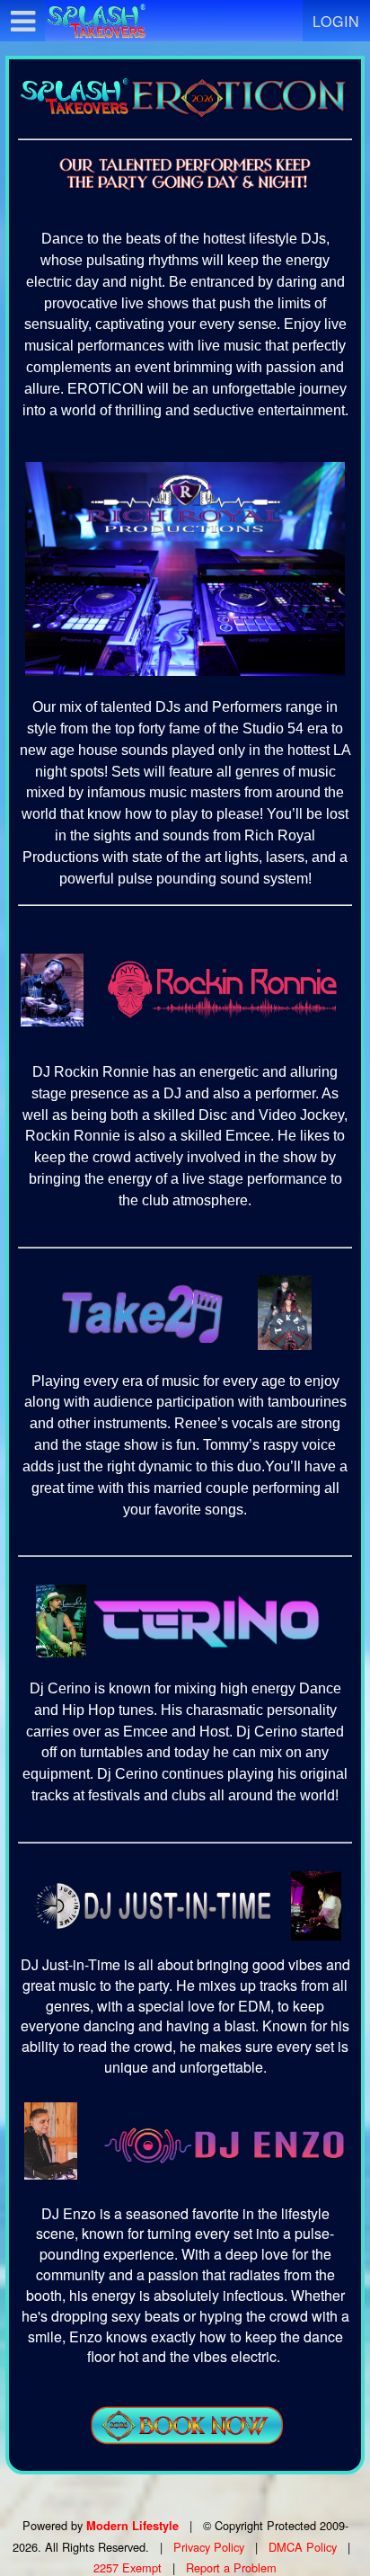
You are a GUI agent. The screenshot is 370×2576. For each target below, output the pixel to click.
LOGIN (336, 21)
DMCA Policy (303, 2547)
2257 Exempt (128, 2567)
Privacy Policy (209, 2547)
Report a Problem (231, 2567)
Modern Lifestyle (132, 2526)
